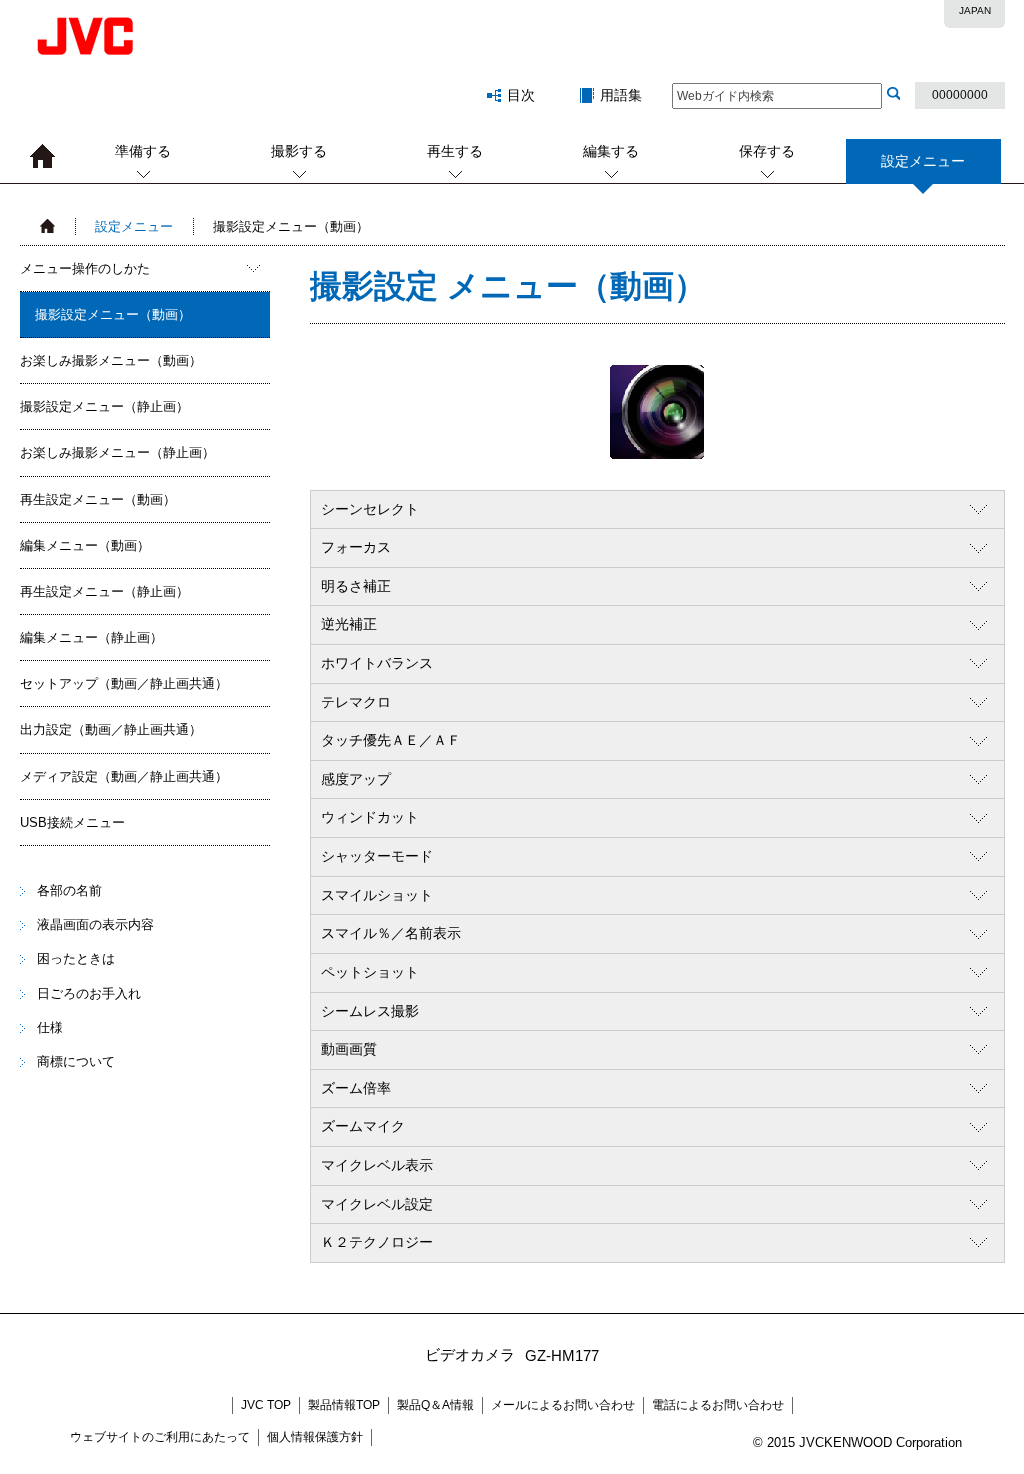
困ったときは (76, 958)
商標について (76, 1061)
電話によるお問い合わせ (718, 1405)
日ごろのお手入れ (89, 993)
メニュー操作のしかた (85, 268)
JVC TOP (266, 1405)
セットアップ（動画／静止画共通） (124, 683)
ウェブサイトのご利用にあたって (160, 1437)
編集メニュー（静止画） (91, 637)
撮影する (299, 151)
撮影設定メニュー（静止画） (104, 406)
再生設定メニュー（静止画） (104, 591)
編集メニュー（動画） (85, 545)
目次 (521, 95)
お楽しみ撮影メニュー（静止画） (117, 452)
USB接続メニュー (72, 822)
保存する (767, 151)
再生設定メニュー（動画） (98, 499)
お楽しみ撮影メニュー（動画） (111, 360)
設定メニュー (134, 226)
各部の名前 (69, 890)
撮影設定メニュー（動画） (113, 314)
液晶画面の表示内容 (95, 924)
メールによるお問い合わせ (563, 1405)
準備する (143, 151)
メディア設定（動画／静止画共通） (124, 776)
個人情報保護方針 (315, 1437)
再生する (455, 151)
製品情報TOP (344, 1405)
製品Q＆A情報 (435, 1405)
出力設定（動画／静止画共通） (111, 729)
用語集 (621, 95)
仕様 (50, 1027)
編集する (611, 151)
